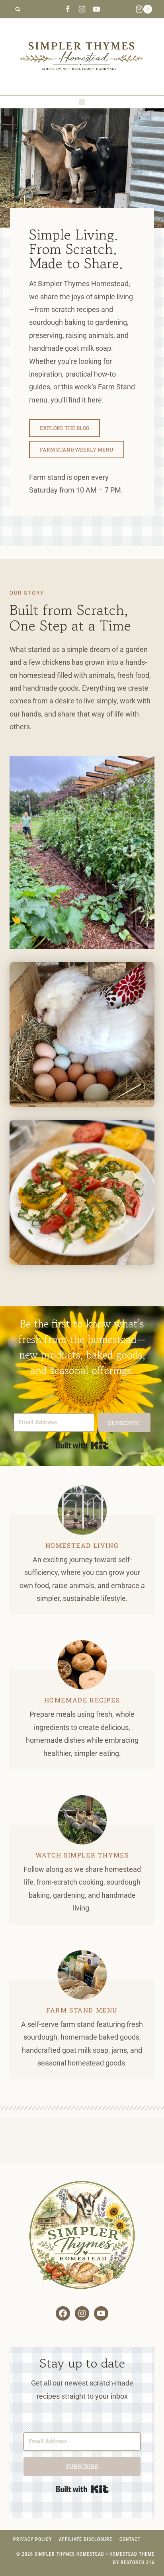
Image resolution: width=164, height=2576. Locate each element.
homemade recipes (82, 1700)
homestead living (82, 1545)
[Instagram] (82, 9)
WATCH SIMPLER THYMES (82, 1855)
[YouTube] (96, 9)
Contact (130, 2539)
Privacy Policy (32, 2539)
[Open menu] (82, 102)
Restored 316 (138, 2562)
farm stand (70, 2010)
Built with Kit (82, 1445)
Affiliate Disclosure (86, 2539)
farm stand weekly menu (77, 450)
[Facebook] (68, 9)
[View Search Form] (18, 9)
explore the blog (64, 428)
